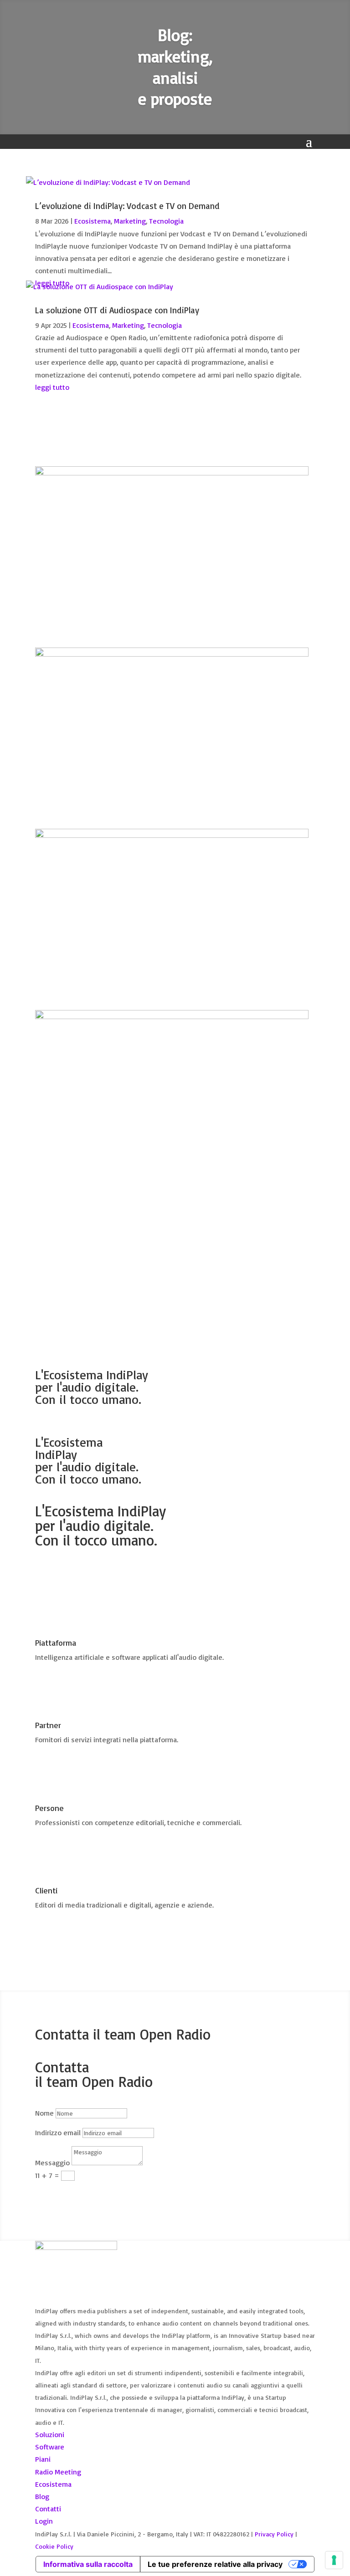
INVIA (56, 2193)
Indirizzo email (58, 2132)
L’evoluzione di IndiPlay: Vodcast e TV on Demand (127, 206)
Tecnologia (166, 221)
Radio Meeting (58, 2472)
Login (44, 2521)
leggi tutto (52, 387)
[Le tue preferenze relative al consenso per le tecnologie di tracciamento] (334, 2560)
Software (50, 2447)
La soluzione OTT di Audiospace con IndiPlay (117, 310)
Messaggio (52, 2163)
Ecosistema (93, 221)
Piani (43, 2459)
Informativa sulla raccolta (88, 2564)
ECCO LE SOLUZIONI (84, 1226)
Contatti (48, 2509)
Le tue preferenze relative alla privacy (215, 2564)
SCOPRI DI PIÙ (74, 1573)
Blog (42, 2496)
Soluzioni (50, 2434)
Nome (44, 2113)
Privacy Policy (274, 2534)
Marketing (130, 221)
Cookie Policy (54, 2546)
